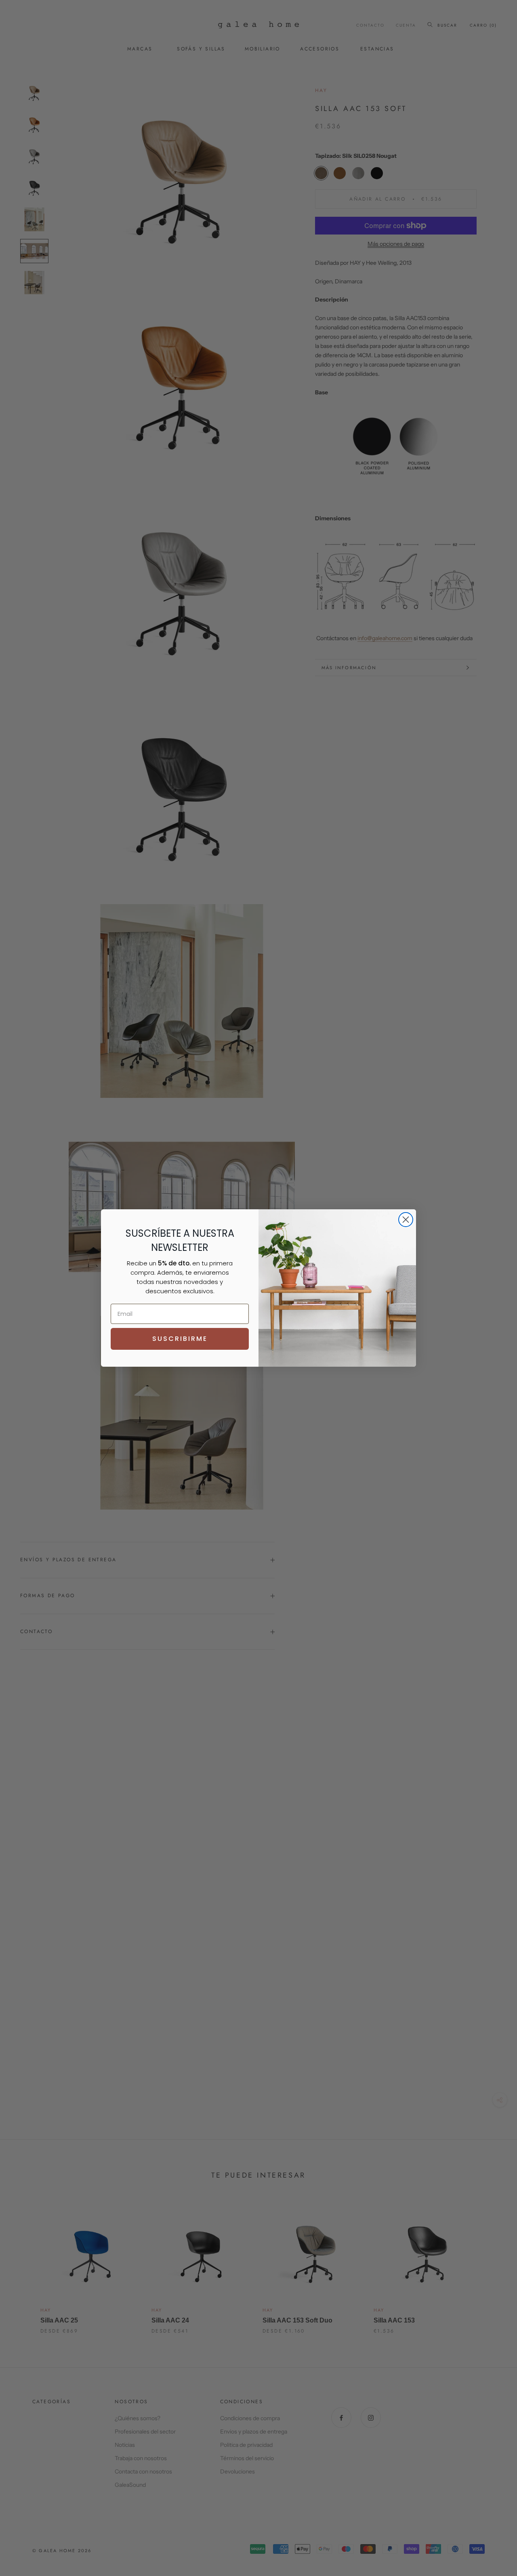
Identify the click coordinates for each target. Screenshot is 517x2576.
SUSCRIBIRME (180, 1339)
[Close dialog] (406, 1220)
